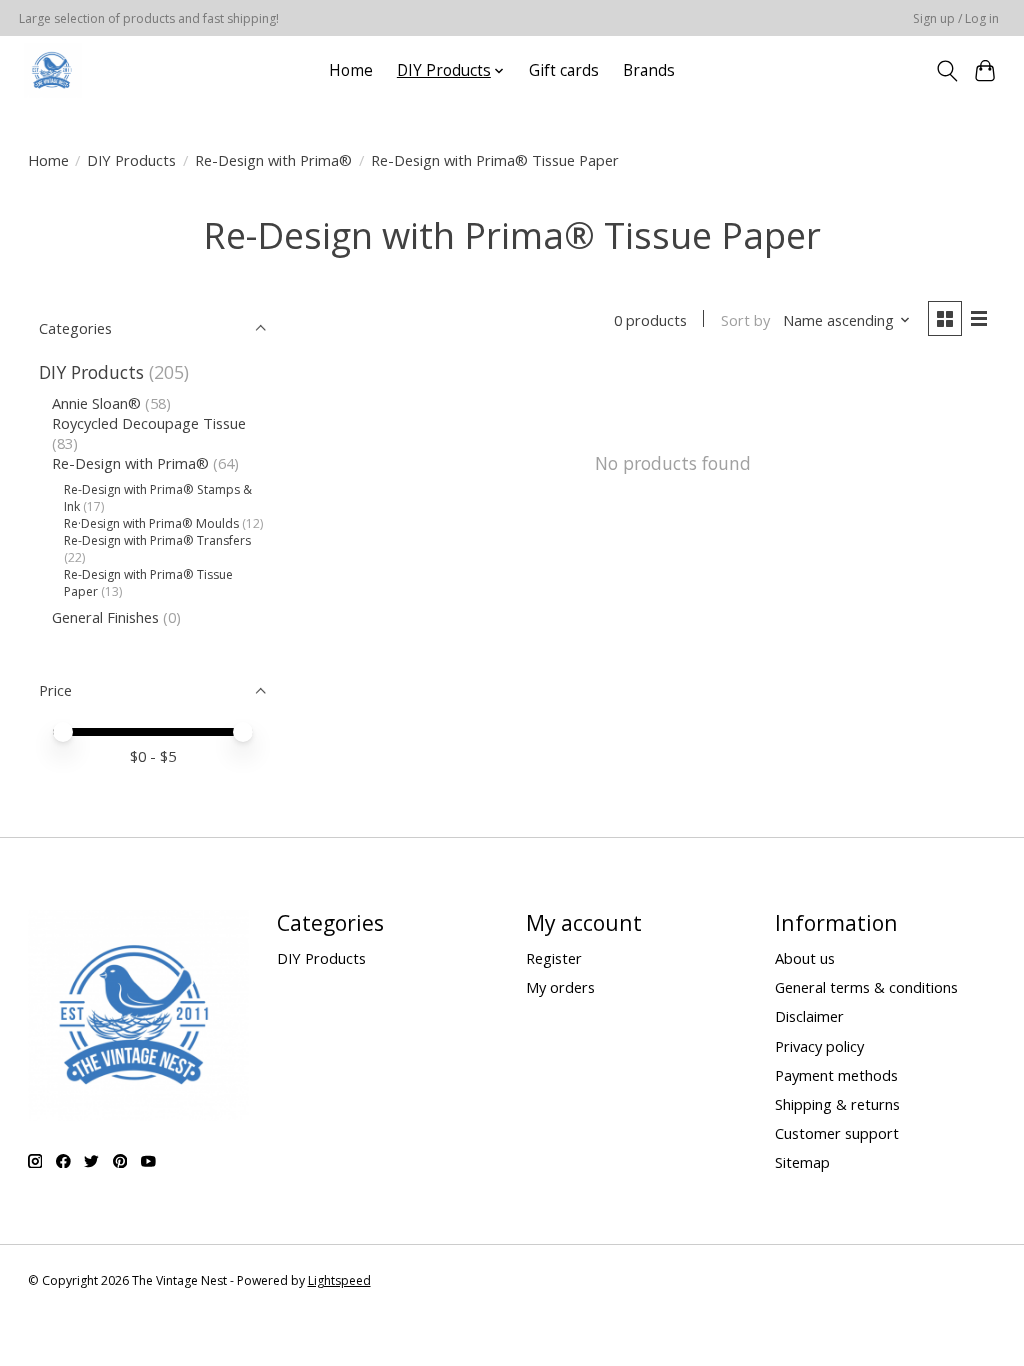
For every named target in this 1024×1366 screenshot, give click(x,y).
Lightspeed (339, 1280)
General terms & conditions (866, 987)
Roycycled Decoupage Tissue (149, 423)
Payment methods (836, 1075)
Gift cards (564, 70)
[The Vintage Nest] (53, 70)
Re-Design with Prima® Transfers (157, 540)
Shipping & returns (837, 1104)
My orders (560, 987)
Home (351, 70)
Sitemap (802, 1162)
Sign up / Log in (956, 18)
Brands (649, 70)
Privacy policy (819, 1046)
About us (805, 958)
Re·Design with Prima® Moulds (151, 523)
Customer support (837, 1133)
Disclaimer (809, 1016)
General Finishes (105, 617)
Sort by (745, 320)
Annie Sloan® (96, 403)
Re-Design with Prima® (273, 160)
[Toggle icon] (946, 71)
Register (554, 958)
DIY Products (131, 160)
